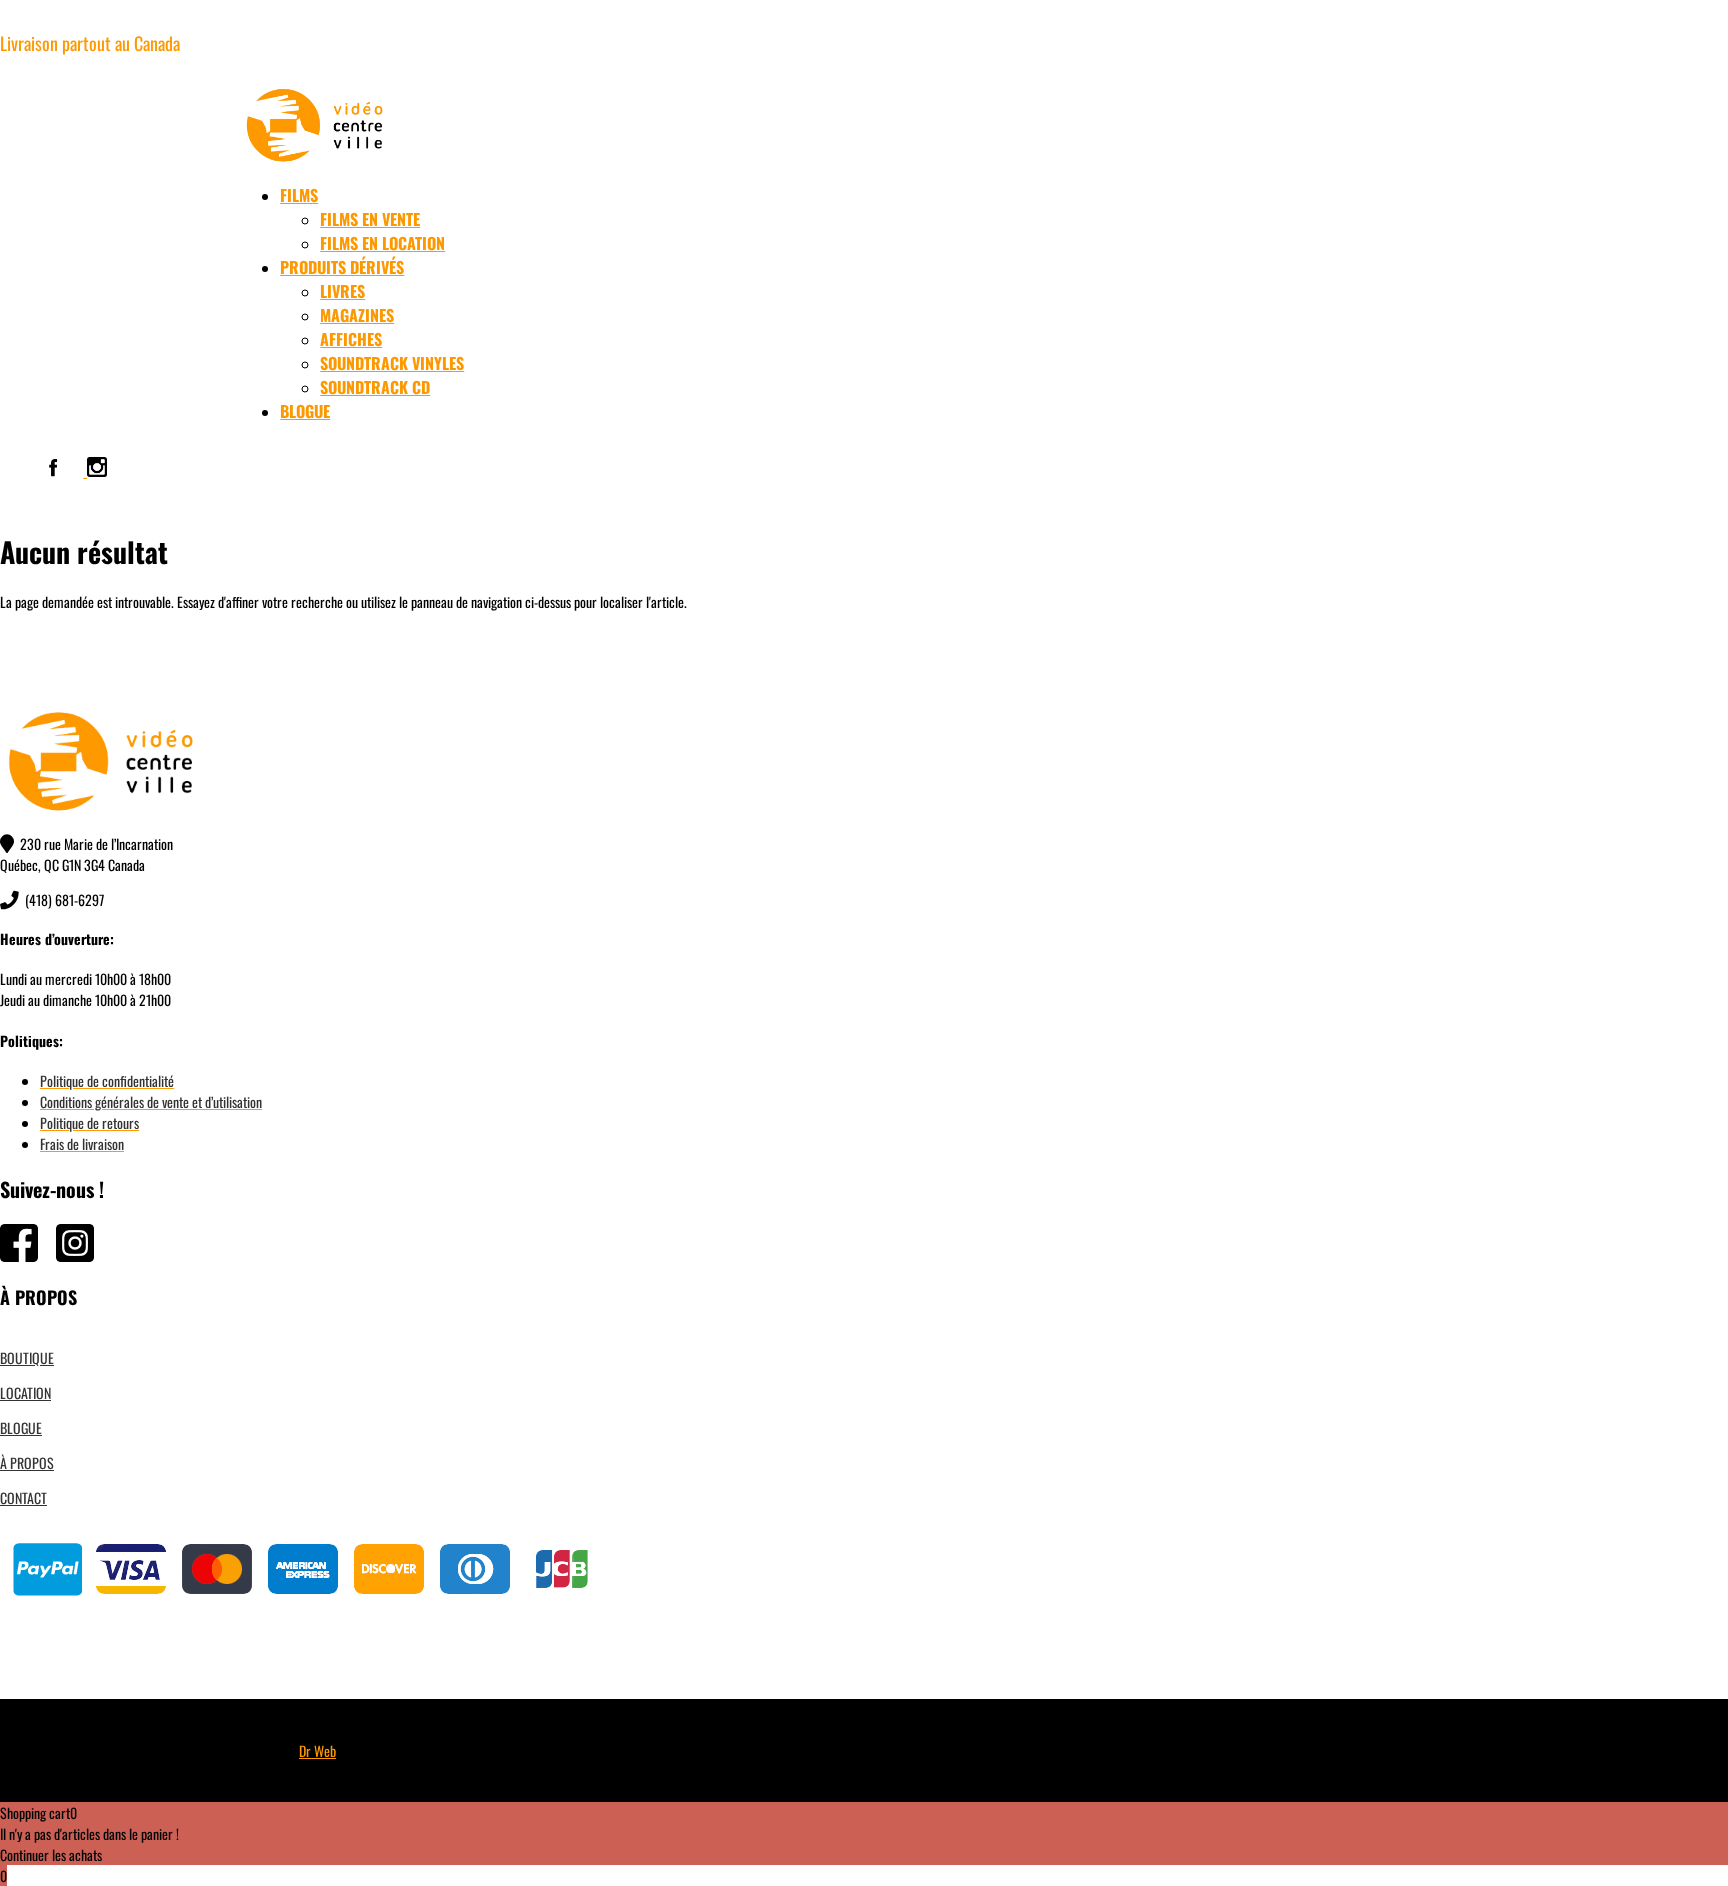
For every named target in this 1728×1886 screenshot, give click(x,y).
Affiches (351, 339)
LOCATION (25, 1392)
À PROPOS (27, 1462)
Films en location (382, 243)
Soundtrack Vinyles (392, 363)
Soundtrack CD (375, 387)
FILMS (299, 195)
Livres (342, 291)
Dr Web (317, 1750)
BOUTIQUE (27, 1357)
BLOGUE (21, 1427)
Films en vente (370, 219)
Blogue (305, 411)
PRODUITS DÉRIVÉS (342, 267)
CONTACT (23, 1497)
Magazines (357, 315)
